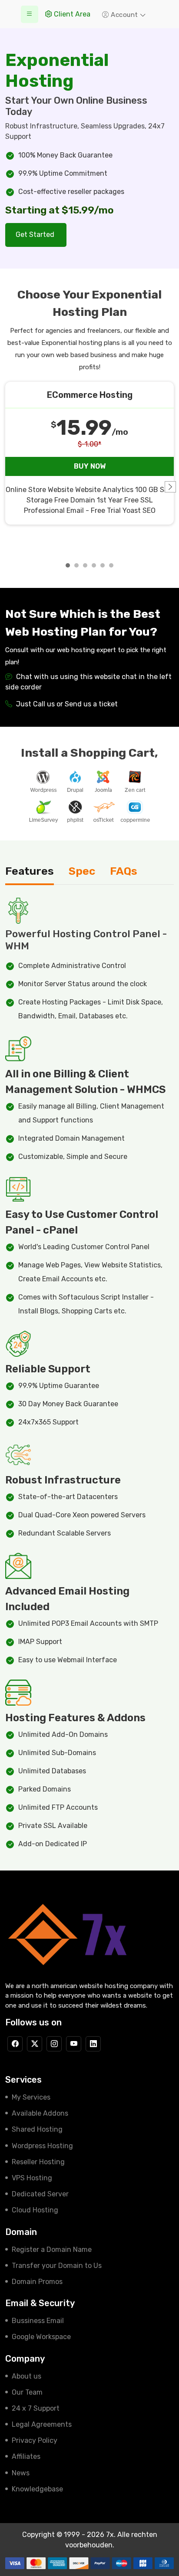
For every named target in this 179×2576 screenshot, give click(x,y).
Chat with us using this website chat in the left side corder (88, 682)
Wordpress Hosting (42, 2146)
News (21, 2473)
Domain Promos (37, 2282)
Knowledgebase (37, 2489)
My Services (31, 2097)
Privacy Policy (35, 2440)
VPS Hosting (32, 2178)
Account (125, 15)
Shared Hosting (37, 2129)
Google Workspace (41, 2337)
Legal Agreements (42, 2424)
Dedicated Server (40, 2194)
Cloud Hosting (35, 2210)
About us (27, 2376)
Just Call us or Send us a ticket (66, 704)
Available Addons (40, 2113)
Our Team (27, 2392)
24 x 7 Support (36, 2408)
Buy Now (90, 466)
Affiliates (26, 2456)
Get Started (36, 235)
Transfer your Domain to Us (57, 2266)
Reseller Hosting (38, 2162)
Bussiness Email (38, 2321)
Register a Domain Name (52, 2249)
